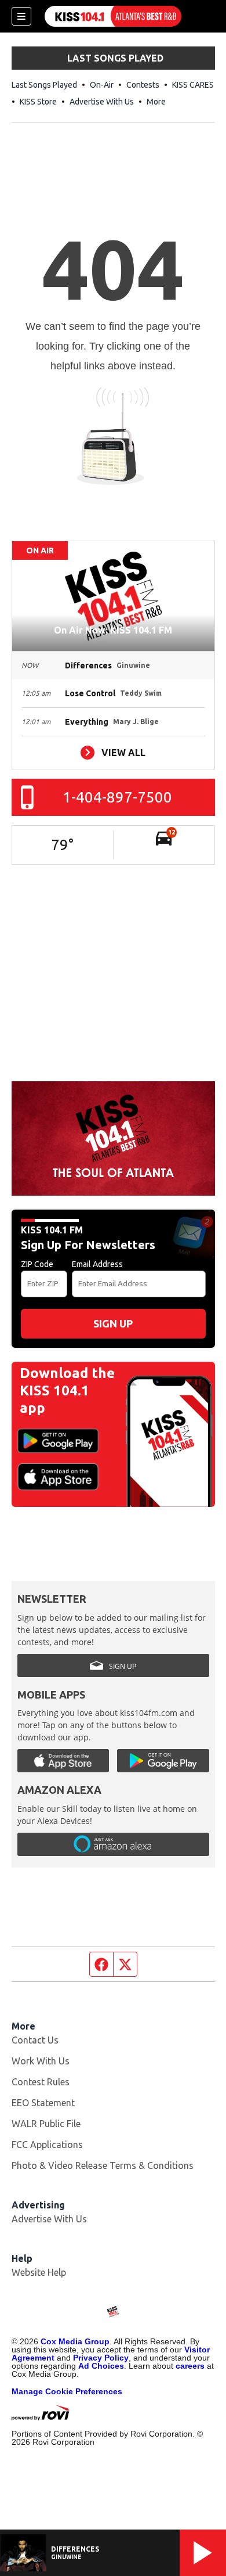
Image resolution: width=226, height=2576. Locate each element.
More (156, 102)
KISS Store (38, 102)
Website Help (39, 2272)
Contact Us (35, 2040)
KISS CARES (193, 85)
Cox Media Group (75, 2341)
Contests (143, 85)
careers (190, 2366)
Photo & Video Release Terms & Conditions (103, 2165)
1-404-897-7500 (117, 797)
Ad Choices (101, 2366)
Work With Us (41, 2061)
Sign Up (113, 1323)
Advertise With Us (102, 102)
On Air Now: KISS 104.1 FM (113, 630)
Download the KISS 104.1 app (67, 1390)
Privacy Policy (101, 2358)
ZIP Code (37, 1264)
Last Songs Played (44, 85)
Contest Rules (41, 2082)
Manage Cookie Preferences (67, 2391)
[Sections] (21, 16)
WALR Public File (46, 2124)
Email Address (97, 1264)
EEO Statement (43, 2103)
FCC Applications (47, 2145)
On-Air (102, 85)
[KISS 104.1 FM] (113, 16)
